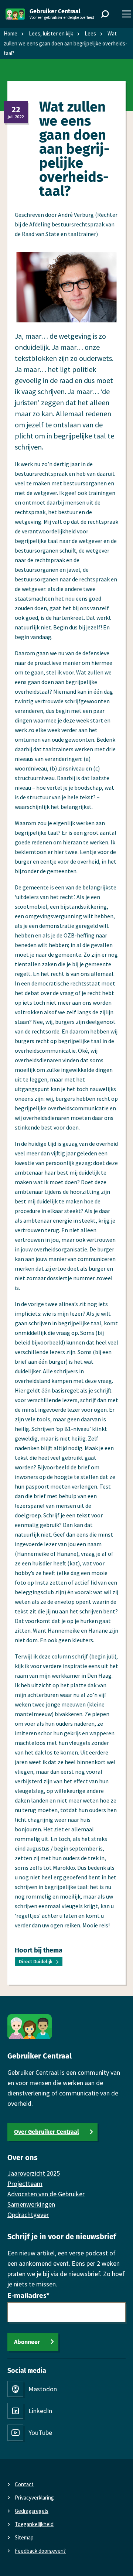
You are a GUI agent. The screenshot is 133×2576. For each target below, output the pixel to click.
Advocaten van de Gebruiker (46, 2194)
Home (11, 33)
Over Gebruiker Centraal (47, 2132)
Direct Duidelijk (36, 1962)
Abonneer (27, 2342)
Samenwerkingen (31, 2204)
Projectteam (25, 2184)
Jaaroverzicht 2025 (34, 2173)
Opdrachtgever (28, 2215)
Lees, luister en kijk (51, 33)
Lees (90, 33)
